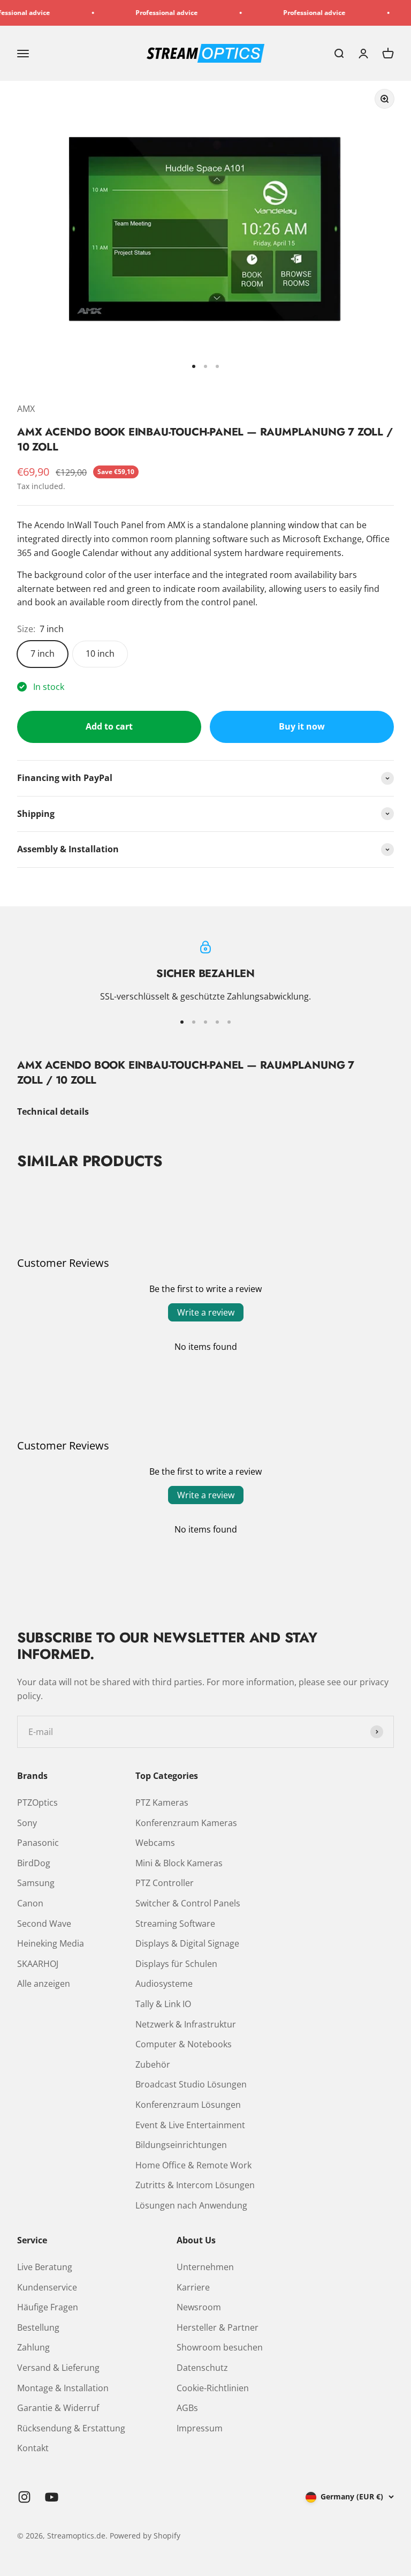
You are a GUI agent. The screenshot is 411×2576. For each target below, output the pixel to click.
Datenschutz (202, 2368)
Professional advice (149, 13)
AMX (26, 409)
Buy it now (302, 726)
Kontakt (33, 2448)
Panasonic (38, 1843)
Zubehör (153, 2064)
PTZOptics (37, 1803)
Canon (30, 1903)
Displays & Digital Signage (187, 1943)
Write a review (206, 1312)
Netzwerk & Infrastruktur (186, 2024)
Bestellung (38, 2327)
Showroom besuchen (220, 2347)
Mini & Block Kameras (179, 1863)
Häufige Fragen (48, 2307)
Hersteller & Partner (218, 2327)
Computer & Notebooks (184, 2044)
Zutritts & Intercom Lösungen (195, 2185)
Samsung (36, 1883)
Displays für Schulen (176, 1964)
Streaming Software (175, 1924)
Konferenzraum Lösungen (188, 2105)
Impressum (200, 2428)
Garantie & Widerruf (58, 2408)
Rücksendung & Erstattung (71, 2428)
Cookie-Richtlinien (213, 2388)
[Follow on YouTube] (52, 2497)
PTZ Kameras (162, 1803)
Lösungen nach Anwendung (191, 2205)
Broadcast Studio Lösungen (191, 2084)
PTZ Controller (165, 1883)
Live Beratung (45, 2267)
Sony (27, 1823)
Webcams (155, 1843)
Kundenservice (47, 2287)
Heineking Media (51, 1943)
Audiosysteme (164, 1984)
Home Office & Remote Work (193, 2165)
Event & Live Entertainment (190, 2125)
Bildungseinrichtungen (181, 2145)
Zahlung (33, 2347)
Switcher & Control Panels (188, 1903)
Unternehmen (205, 2267)
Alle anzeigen (44, 1984)
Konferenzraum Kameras (186, 1823)
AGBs (187, 2408)
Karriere (193, 2287)
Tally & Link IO (163, 2004)
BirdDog (34, 1863)
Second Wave (44, 1924)
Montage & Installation (63, 2388)
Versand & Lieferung (58, 2368)
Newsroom (199, 2307)
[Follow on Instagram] (24, 2497)
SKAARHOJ (38, 1964)
